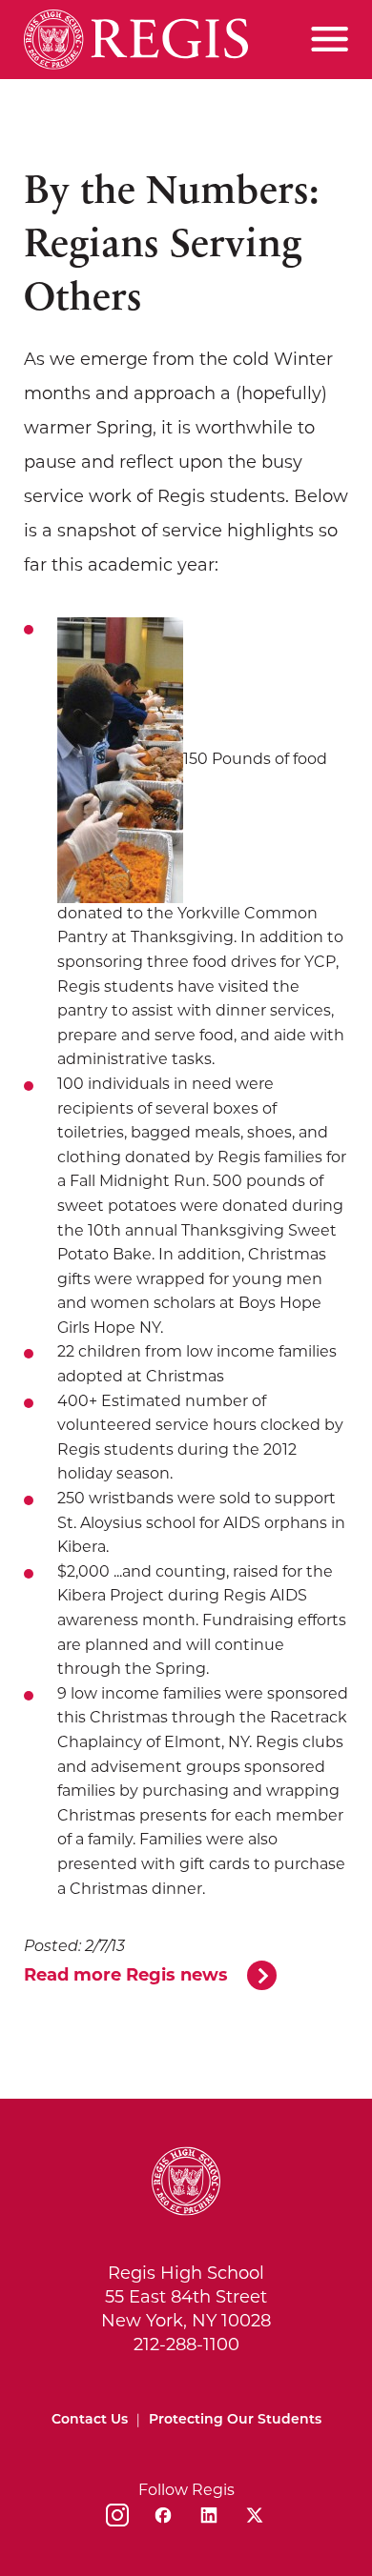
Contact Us (90, 2420)
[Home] (136, 40)
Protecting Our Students (235, 2420)
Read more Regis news (126, 1977)
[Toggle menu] (330, 39)
